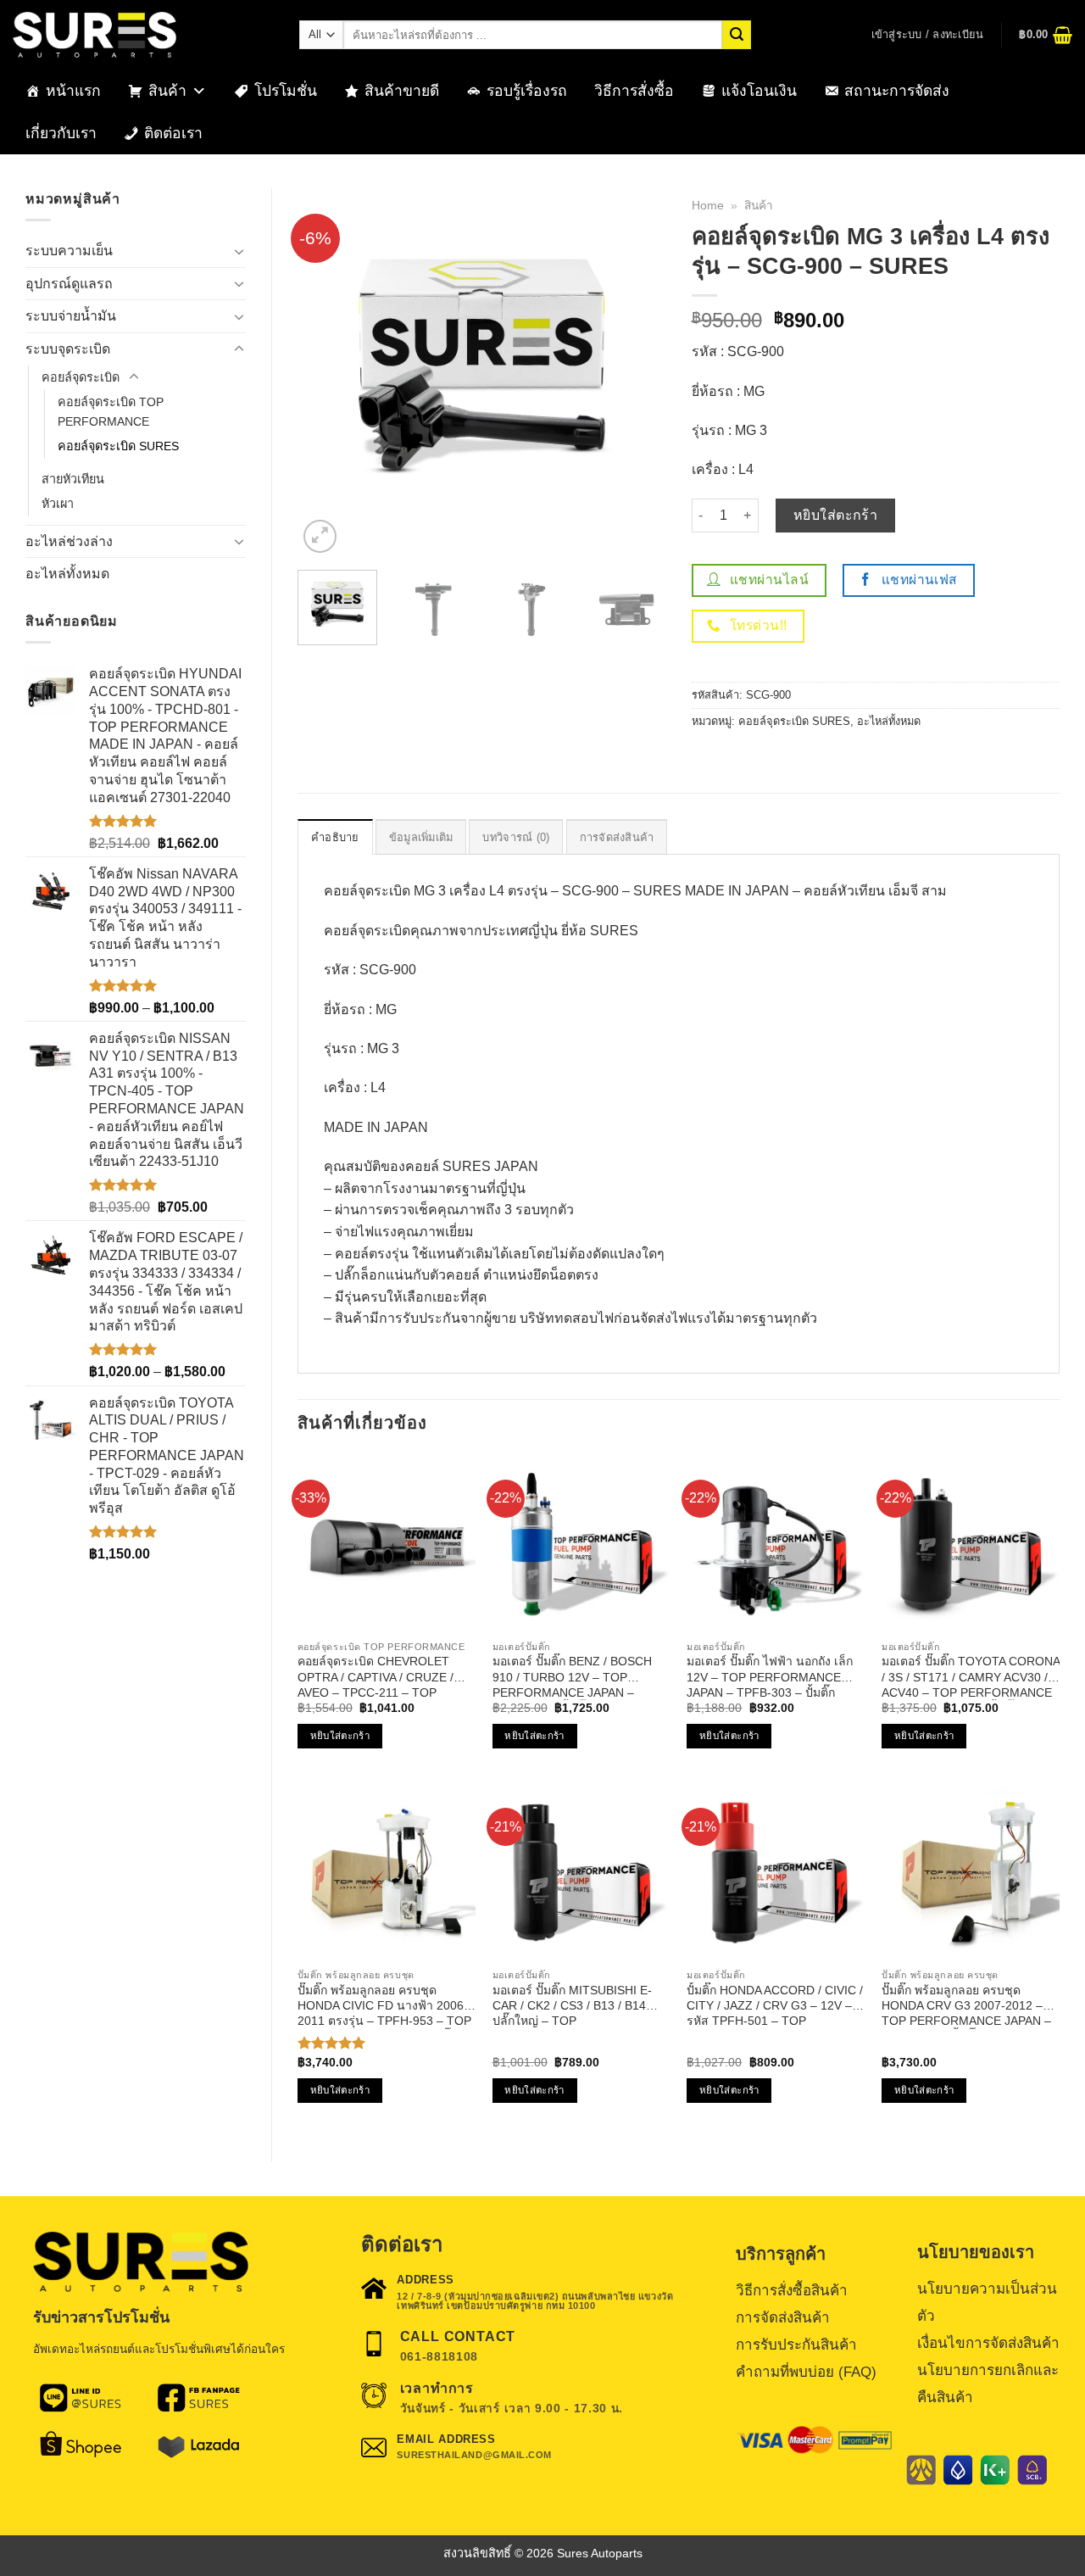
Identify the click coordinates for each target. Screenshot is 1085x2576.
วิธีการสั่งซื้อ (634, 91)
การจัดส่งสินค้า (617, 837)
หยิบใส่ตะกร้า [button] (340, 1736)
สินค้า (167, 91)
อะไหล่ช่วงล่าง (69, 541)
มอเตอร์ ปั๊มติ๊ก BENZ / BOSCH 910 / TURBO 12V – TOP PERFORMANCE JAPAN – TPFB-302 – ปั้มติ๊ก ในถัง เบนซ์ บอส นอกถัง (573, 1677)
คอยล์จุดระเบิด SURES (118, 446)
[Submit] (737, 35)
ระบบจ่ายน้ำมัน (71, 316)
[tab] (335, 837)
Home (708, 206)
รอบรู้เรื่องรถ (527, 91)
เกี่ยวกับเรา (61, 133)
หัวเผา (58, 504)
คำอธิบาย (335, 837)
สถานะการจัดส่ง (897, 91)
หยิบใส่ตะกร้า (836, 515)
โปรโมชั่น (286, 91)
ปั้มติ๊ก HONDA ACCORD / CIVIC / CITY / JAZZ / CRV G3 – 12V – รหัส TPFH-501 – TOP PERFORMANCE (775, 2006)
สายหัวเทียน (73, 479)
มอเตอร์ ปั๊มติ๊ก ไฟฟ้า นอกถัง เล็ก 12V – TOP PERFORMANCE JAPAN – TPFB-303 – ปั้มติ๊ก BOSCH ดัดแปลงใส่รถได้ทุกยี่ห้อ (770, 1677)
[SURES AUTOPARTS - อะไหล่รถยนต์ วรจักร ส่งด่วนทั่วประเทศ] (143, 35)
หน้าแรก (73, 91)
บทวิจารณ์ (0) (516, 837)
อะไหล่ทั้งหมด (67, 574)
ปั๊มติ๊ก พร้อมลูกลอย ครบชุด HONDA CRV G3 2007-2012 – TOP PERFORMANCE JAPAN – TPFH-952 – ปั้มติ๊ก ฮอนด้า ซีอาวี (968, 2006)
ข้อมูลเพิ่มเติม (421, 837)
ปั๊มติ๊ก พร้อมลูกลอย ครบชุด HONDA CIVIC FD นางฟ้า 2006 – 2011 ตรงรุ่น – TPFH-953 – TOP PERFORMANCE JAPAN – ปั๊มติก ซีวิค (386, 2006)
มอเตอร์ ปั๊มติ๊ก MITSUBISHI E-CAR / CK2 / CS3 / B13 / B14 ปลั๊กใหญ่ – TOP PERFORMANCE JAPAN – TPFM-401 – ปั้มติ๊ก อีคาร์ (572, 2006)
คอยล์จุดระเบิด (81, 377)
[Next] (637, 373)
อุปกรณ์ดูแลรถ (69, 284)
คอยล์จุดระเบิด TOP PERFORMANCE (111, 412)
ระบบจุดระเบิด (68, 349)
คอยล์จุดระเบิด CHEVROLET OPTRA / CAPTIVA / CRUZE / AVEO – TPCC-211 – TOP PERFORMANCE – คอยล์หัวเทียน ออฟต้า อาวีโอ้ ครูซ (385, 1677)
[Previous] (326, 373)
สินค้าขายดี (402, 91)
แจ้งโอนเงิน (759, 91)
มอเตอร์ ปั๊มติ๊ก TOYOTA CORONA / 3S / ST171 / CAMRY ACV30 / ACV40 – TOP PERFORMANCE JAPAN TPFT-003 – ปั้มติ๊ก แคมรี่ (971, 1677)
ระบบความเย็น (69, 251)
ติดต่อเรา (173, 133)
